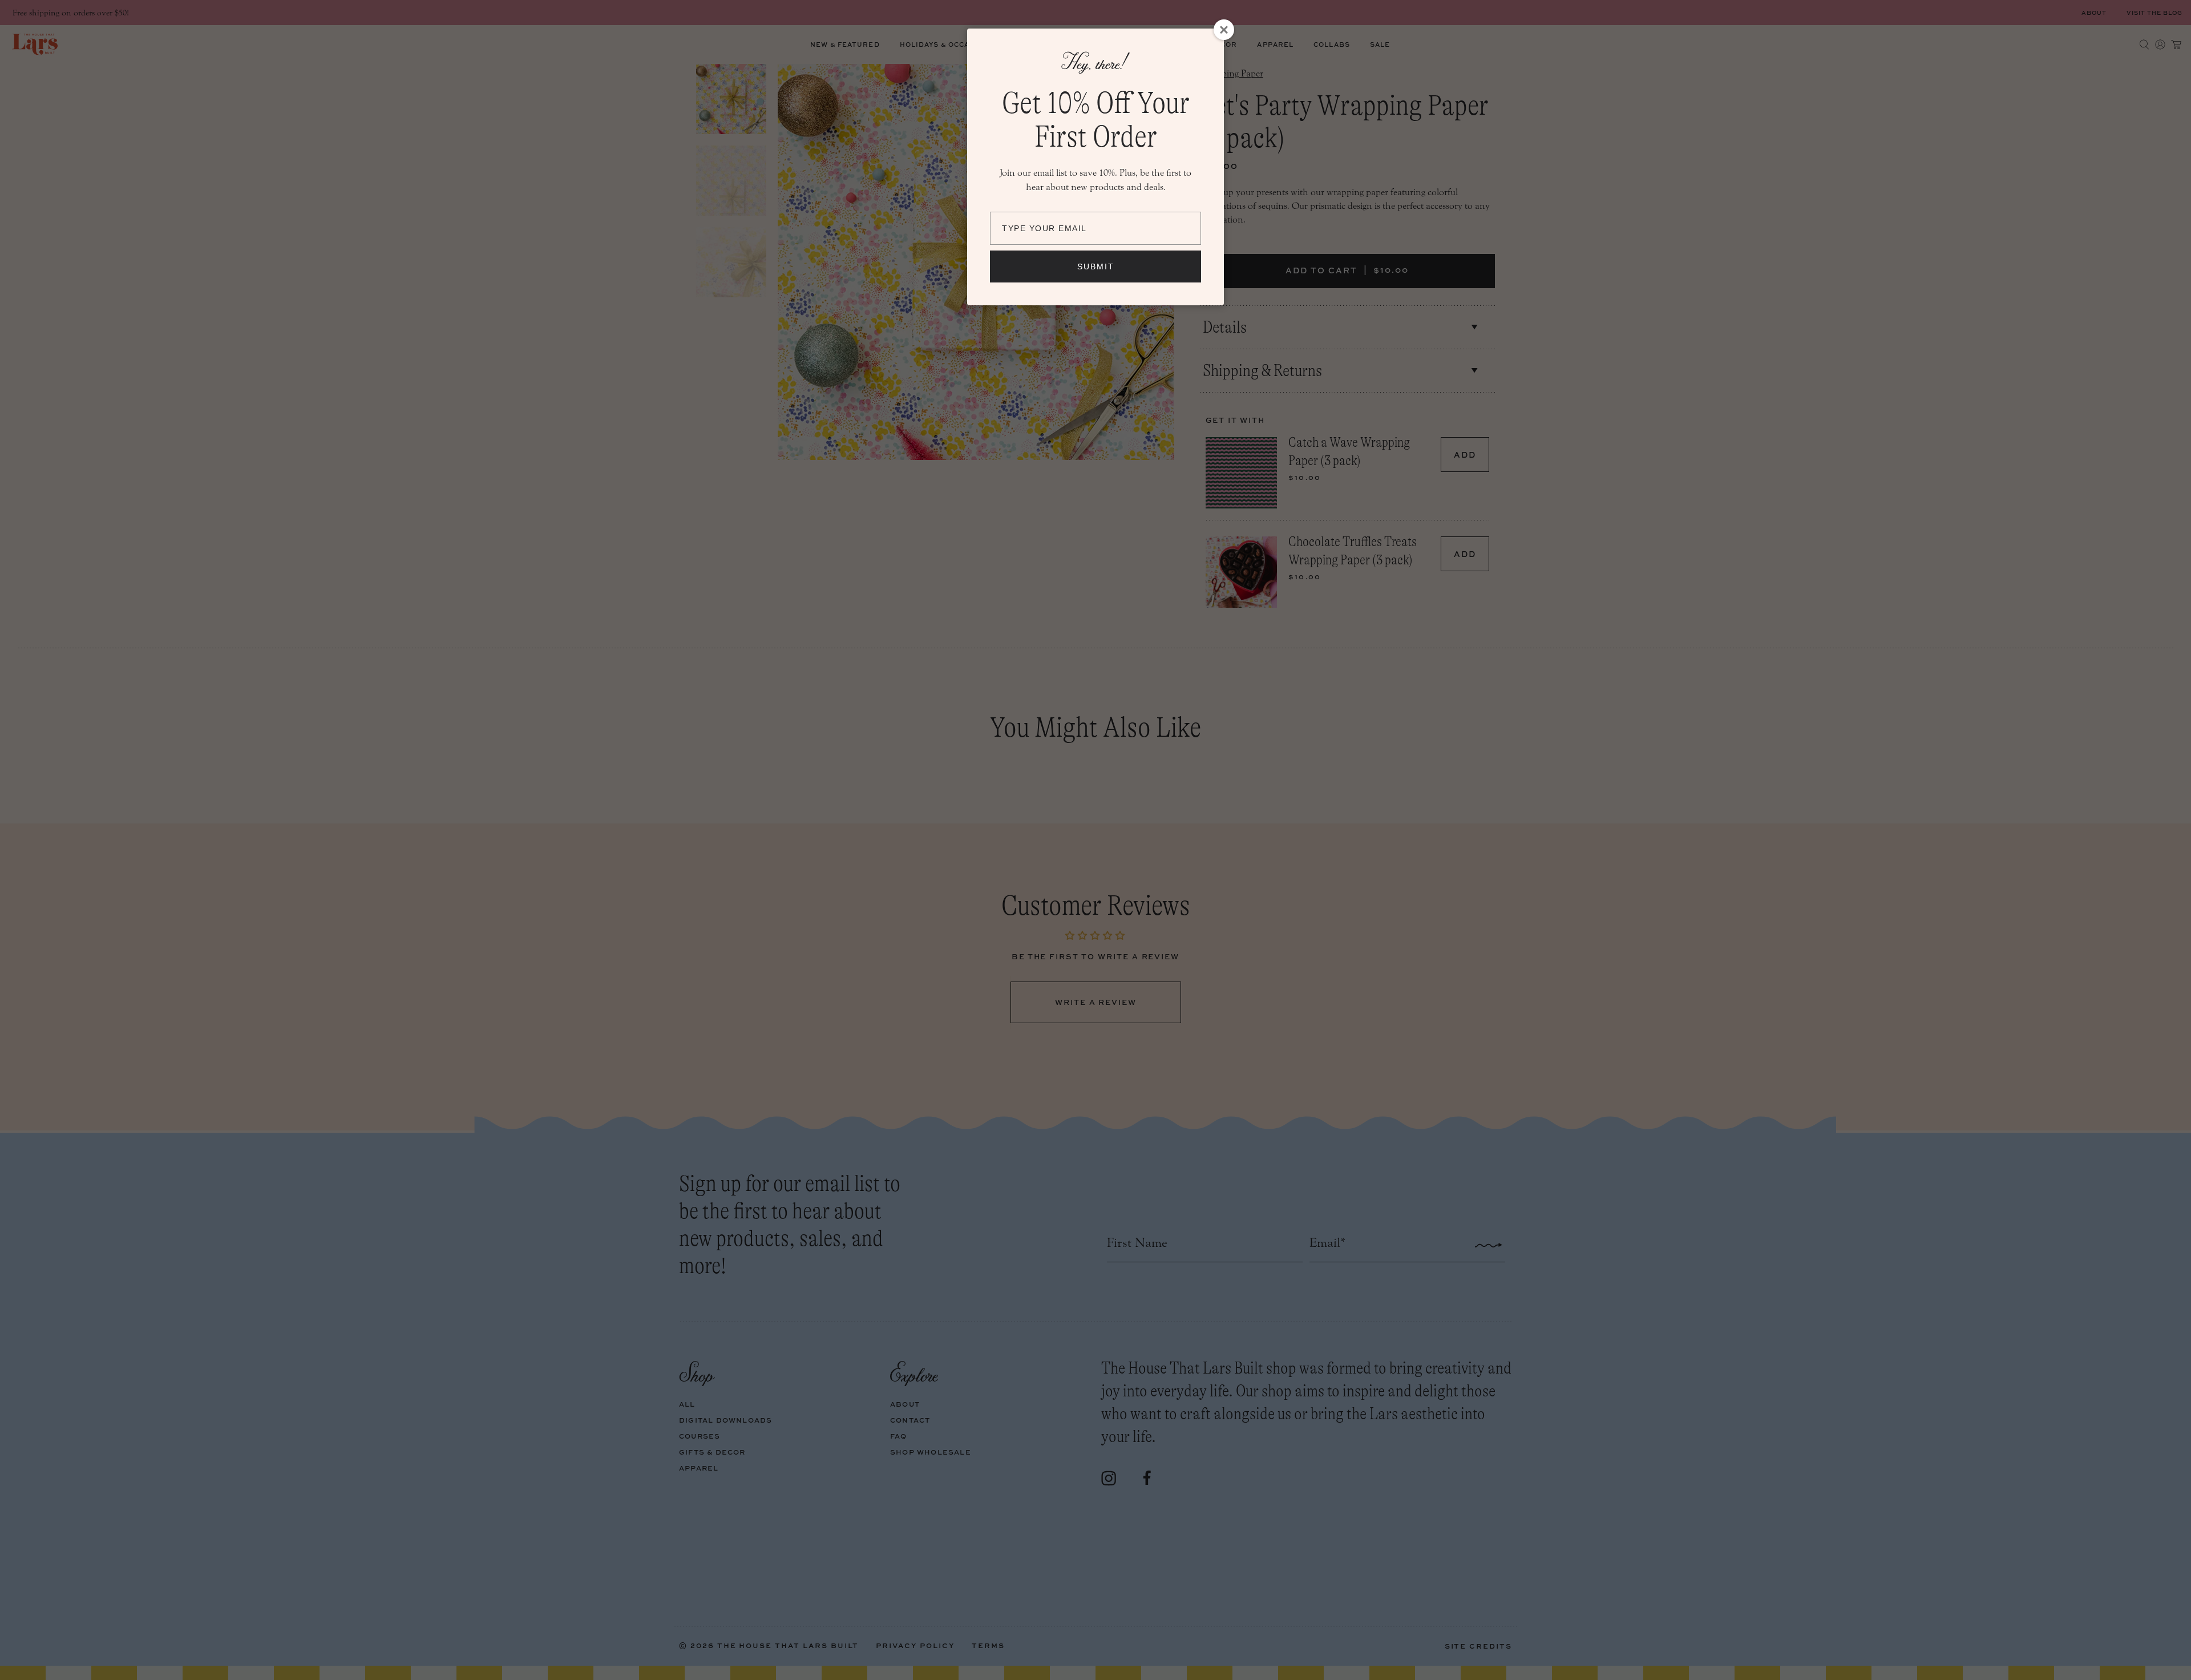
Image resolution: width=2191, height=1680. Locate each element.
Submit (1096, 266)
